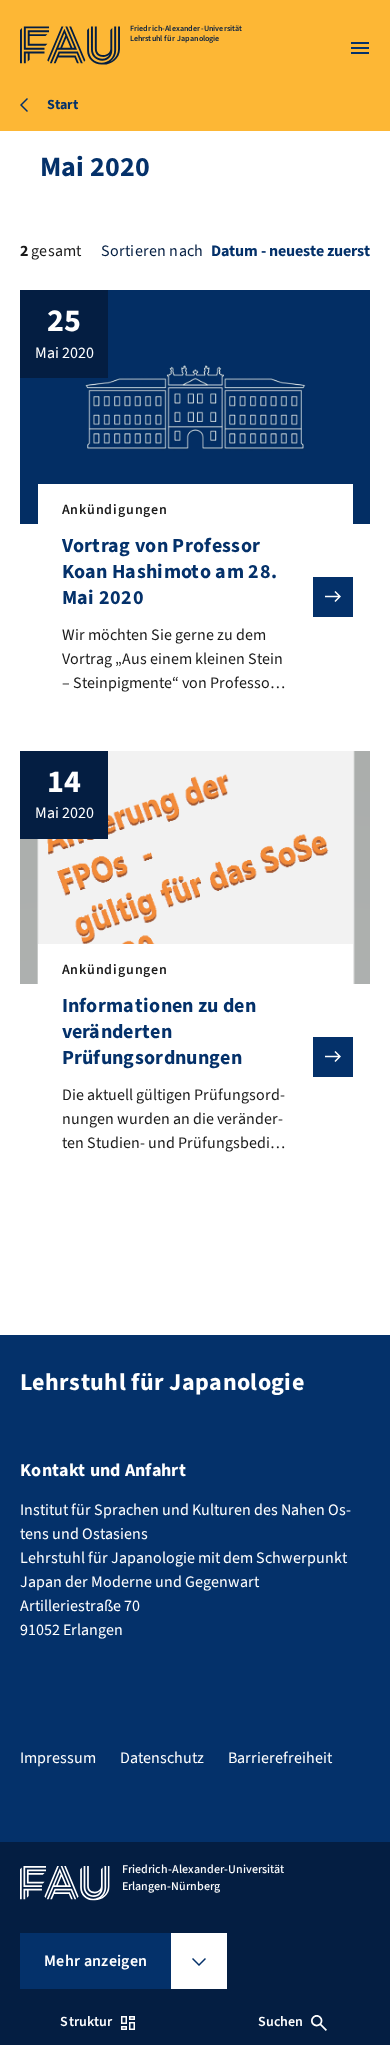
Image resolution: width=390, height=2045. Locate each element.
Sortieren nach (152, 251)
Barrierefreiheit (280, 1758)
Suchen (281, 2022)
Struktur (86, 2022)
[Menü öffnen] (360, 48)
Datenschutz (162, 1758)
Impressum (58, 1758)
